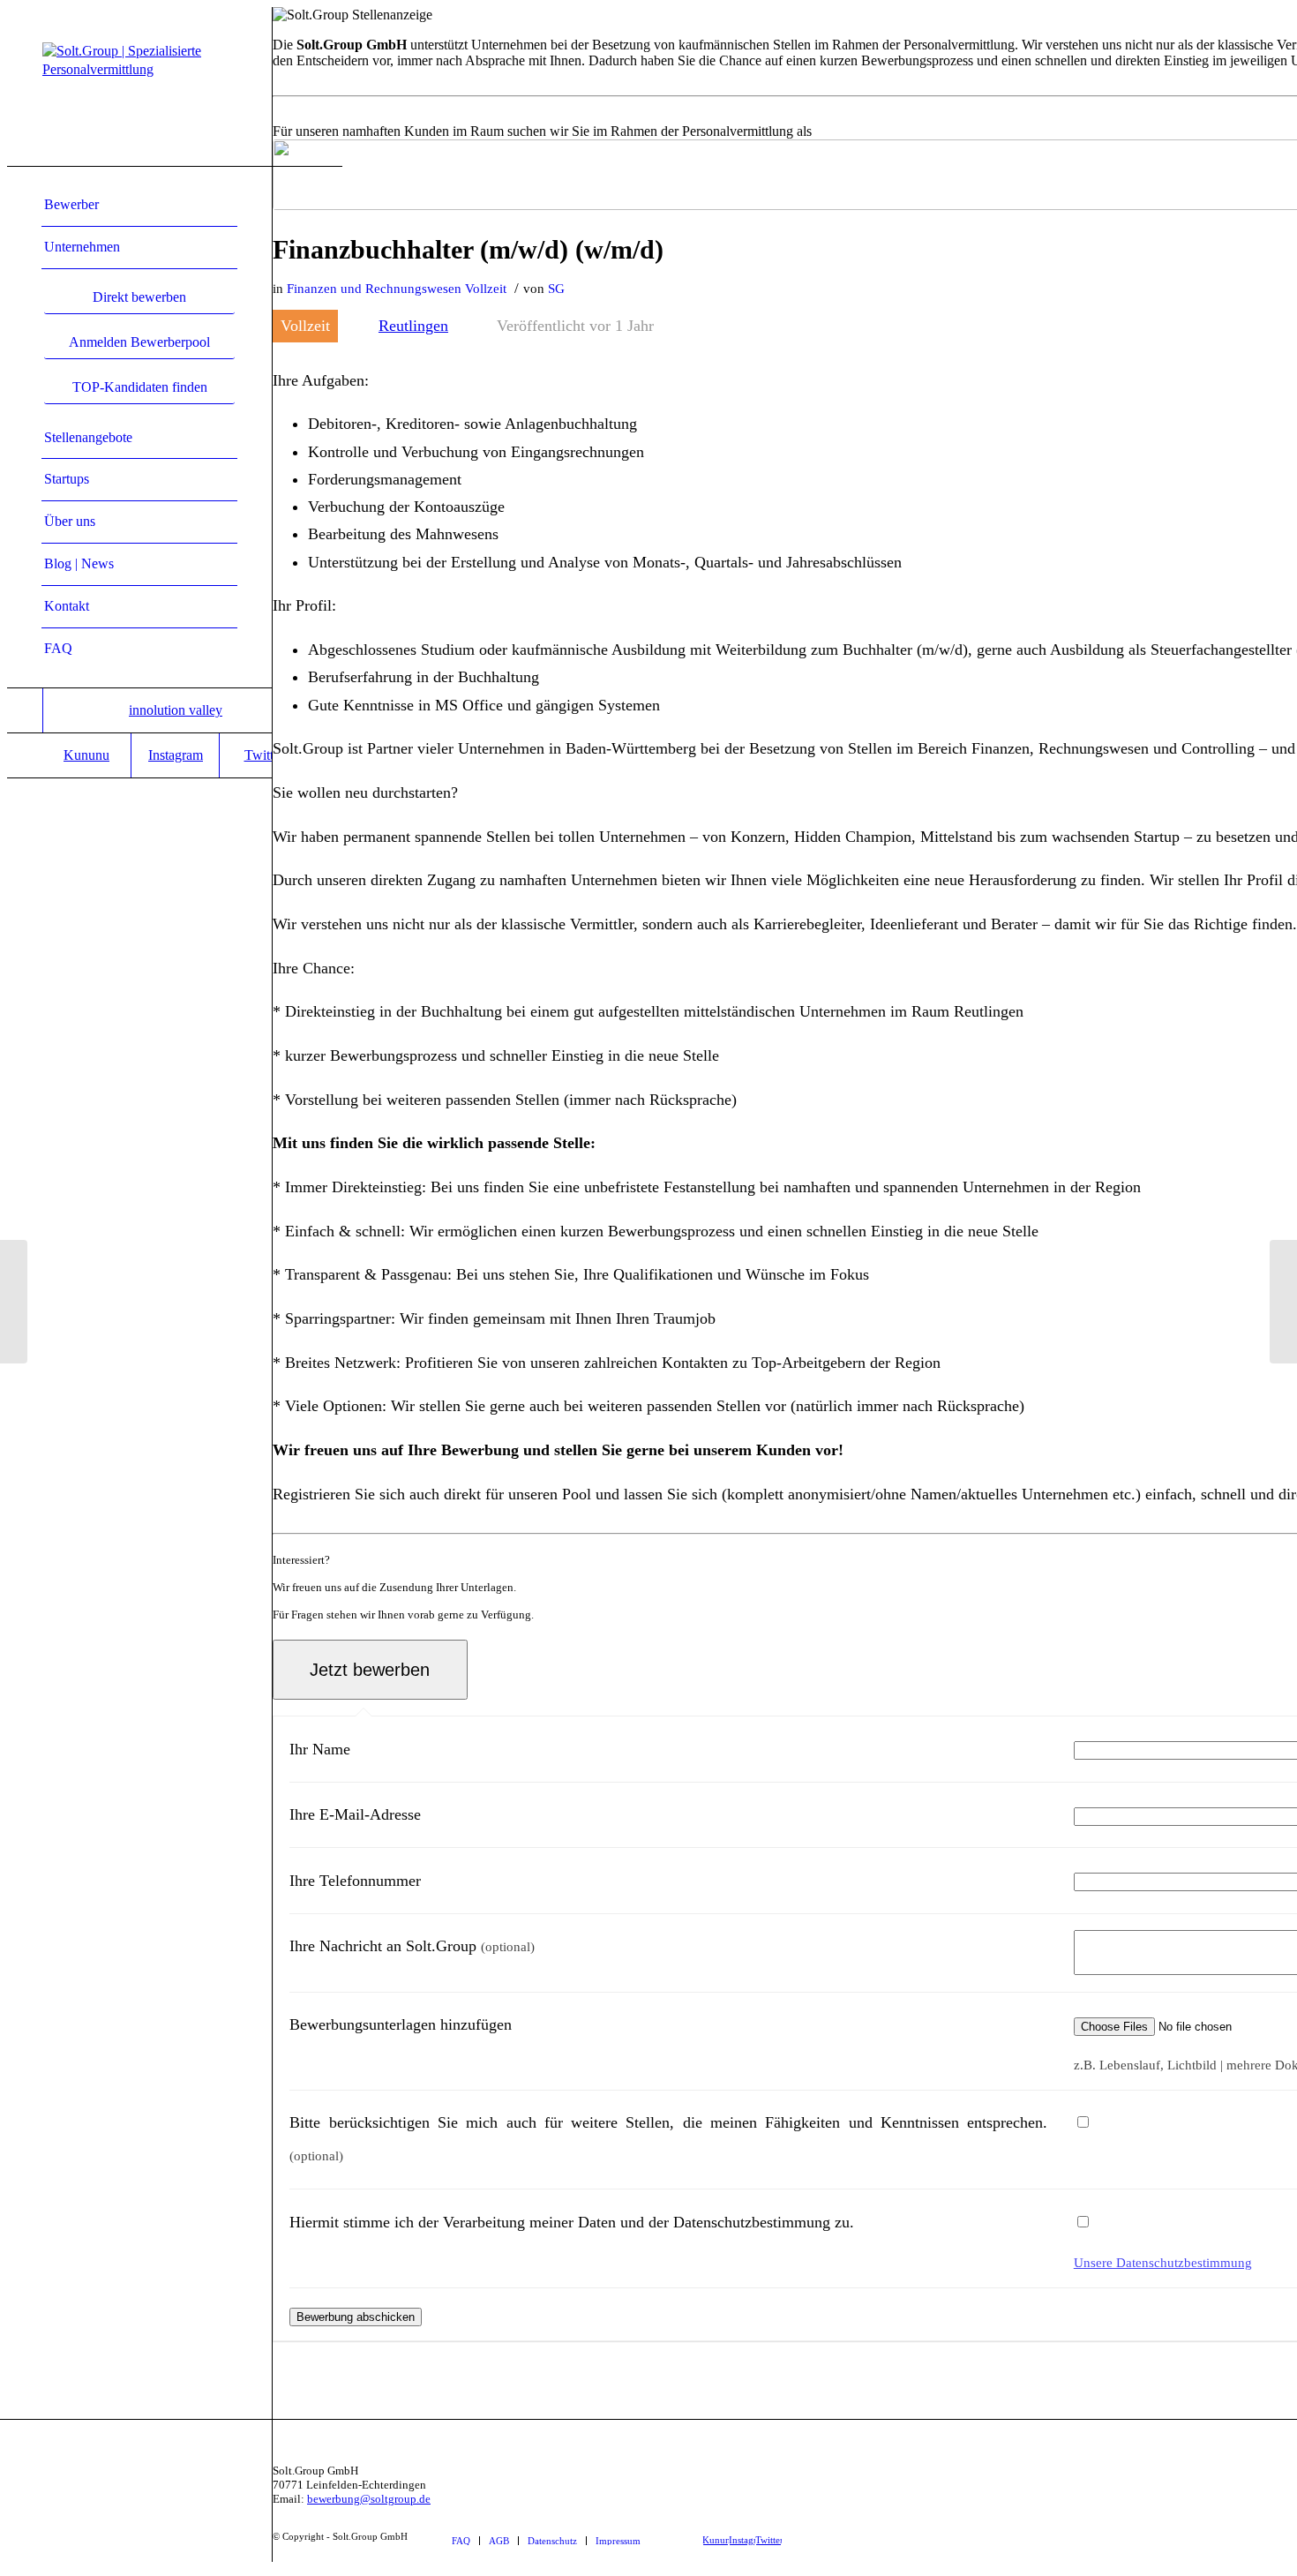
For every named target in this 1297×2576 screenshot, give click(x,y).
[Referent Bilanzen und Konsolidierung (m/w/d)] (1283, 1302)
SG (556, 289)
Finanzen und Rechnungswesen (374, 289)
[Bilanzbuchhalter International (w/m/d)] (14, 1302)
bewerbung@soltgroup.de (369, 2499)
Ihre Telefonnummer (355, 1881)
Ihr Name (320, 1749)
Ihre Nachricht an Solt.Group (412, 1946)
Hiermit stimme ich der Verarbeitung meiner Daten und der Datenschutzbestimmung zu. (572, 2222)
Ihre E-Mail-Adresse (355, 1814)
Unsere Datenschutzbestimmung (1163, 2262)
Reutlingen (413, 326)
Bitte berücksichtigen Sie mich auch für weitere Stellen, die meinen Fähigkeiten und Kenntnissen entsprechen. (668, 2138)
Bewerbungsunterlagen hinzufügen (401, 2024)
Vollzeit (486, 289)
